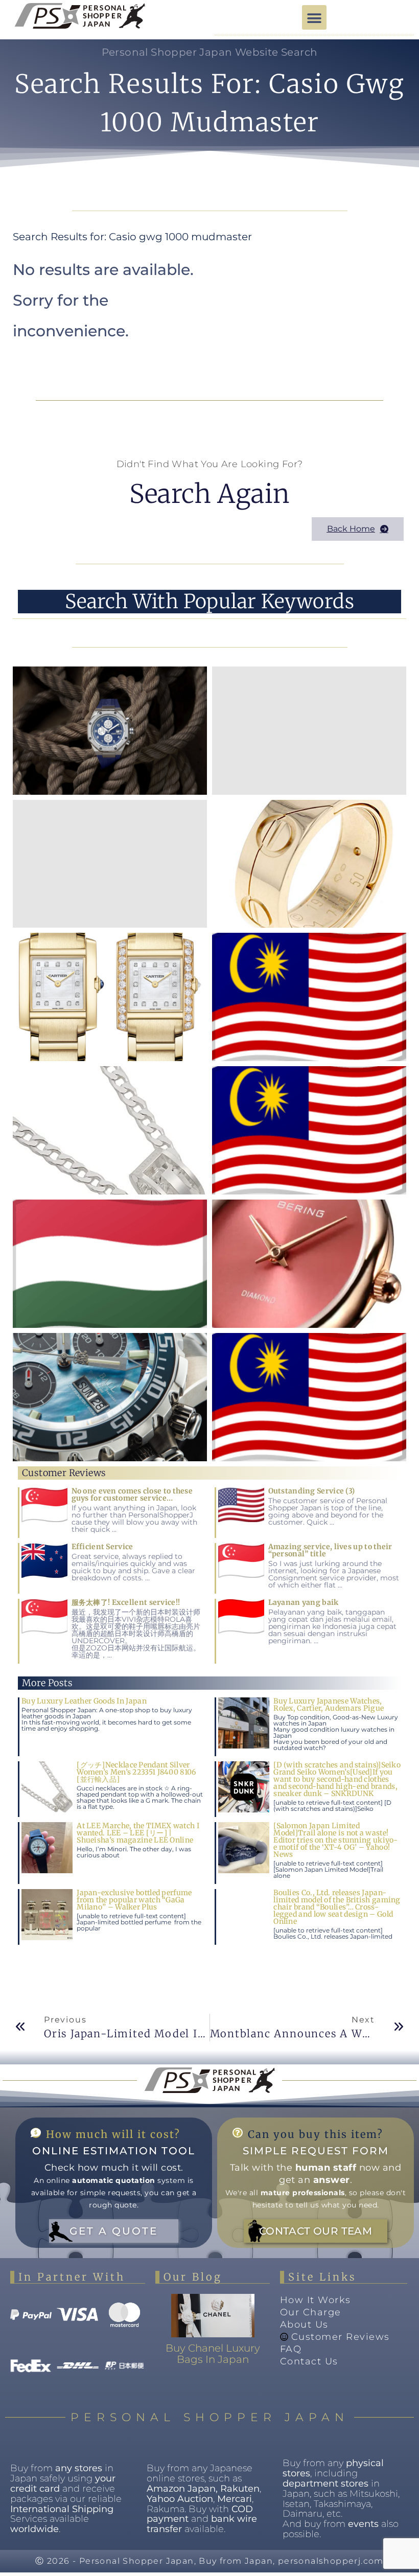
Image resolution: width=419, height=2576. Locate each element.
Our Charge (311, 2312)
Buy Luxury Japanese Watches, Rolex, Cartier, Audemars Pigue (329, 1705)
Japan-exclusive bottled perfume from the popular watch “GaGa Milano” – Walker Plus (134, 1900)
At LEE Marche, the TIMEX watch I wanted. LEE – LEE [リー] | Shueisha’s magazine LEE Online (138, 1833)
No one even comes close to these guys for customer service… (132, 1494)
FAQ (291, 2349)
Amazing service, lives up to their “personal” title (330, 1550)
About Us (304, 2325)
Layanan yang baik (304, 1602)
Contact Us (309, 2361)
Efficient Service (102, 1547)
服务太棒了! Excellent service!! (126, 1602)
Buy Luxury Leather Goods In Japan (84, 1701)
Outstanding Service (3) (312, 1491)
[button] (314, 17)
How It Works (316, 2300)
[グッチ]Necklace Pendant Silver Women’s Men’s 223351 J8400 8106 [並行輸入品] (136, 1772)
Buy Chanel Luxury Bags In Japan (213, 2354)
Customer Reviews (341, 2337)
